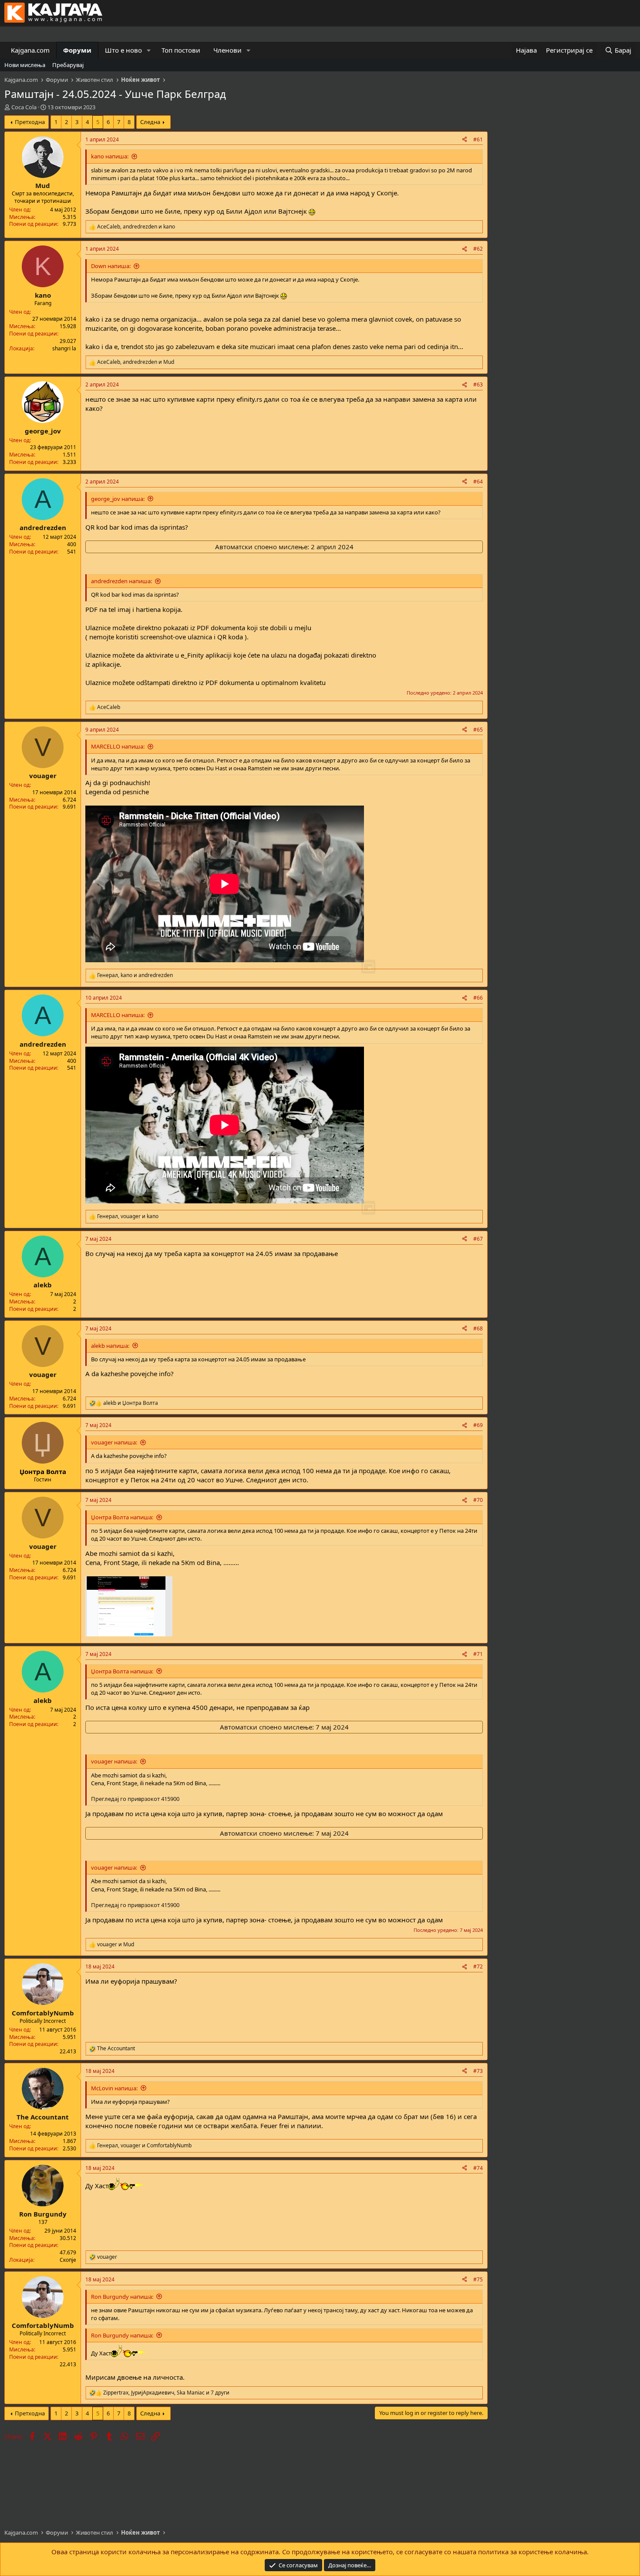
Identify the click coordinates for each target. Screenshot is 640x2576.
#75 (478, 2279)
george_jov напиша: (118, 499)
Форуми (77, 50)
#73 (478, 2071)
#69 (478, 1425)
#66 (478, 998)
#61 (478, 139)
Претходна (30, 122)
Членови (227, 50)
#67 (478, 1239)
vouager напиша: (114, 1442)
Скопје (68, 2260)
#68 (478, 1328)
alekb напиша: (110, 1346)
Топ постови (181, 50)
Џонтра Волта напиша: (122, 1517)
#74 (478, 2168)
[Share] (465, 140)
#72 (478, 1966)
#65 (478, 730)
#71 (478, 1654)
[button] (149, 50)
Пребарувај (68, 65)
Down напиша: (111, 266)
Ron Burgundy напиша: (122, 2297)
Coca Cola (24, 107)
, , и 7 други (166, 2393)
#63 (478, 385)
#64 (478, 482)
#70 (478, 1500)
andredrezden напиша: (121, 581)
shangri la (64, 348)
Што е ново (123, 50)
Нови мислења (25, 65)
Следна (150, 122)
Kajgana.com (30, 50)
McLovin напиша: (114, 2088)
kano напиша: (110, 156)
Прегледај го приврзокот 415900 (135, 1799)
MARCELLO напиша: (118, 746)
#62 (478, 249)
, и (136, 227)
